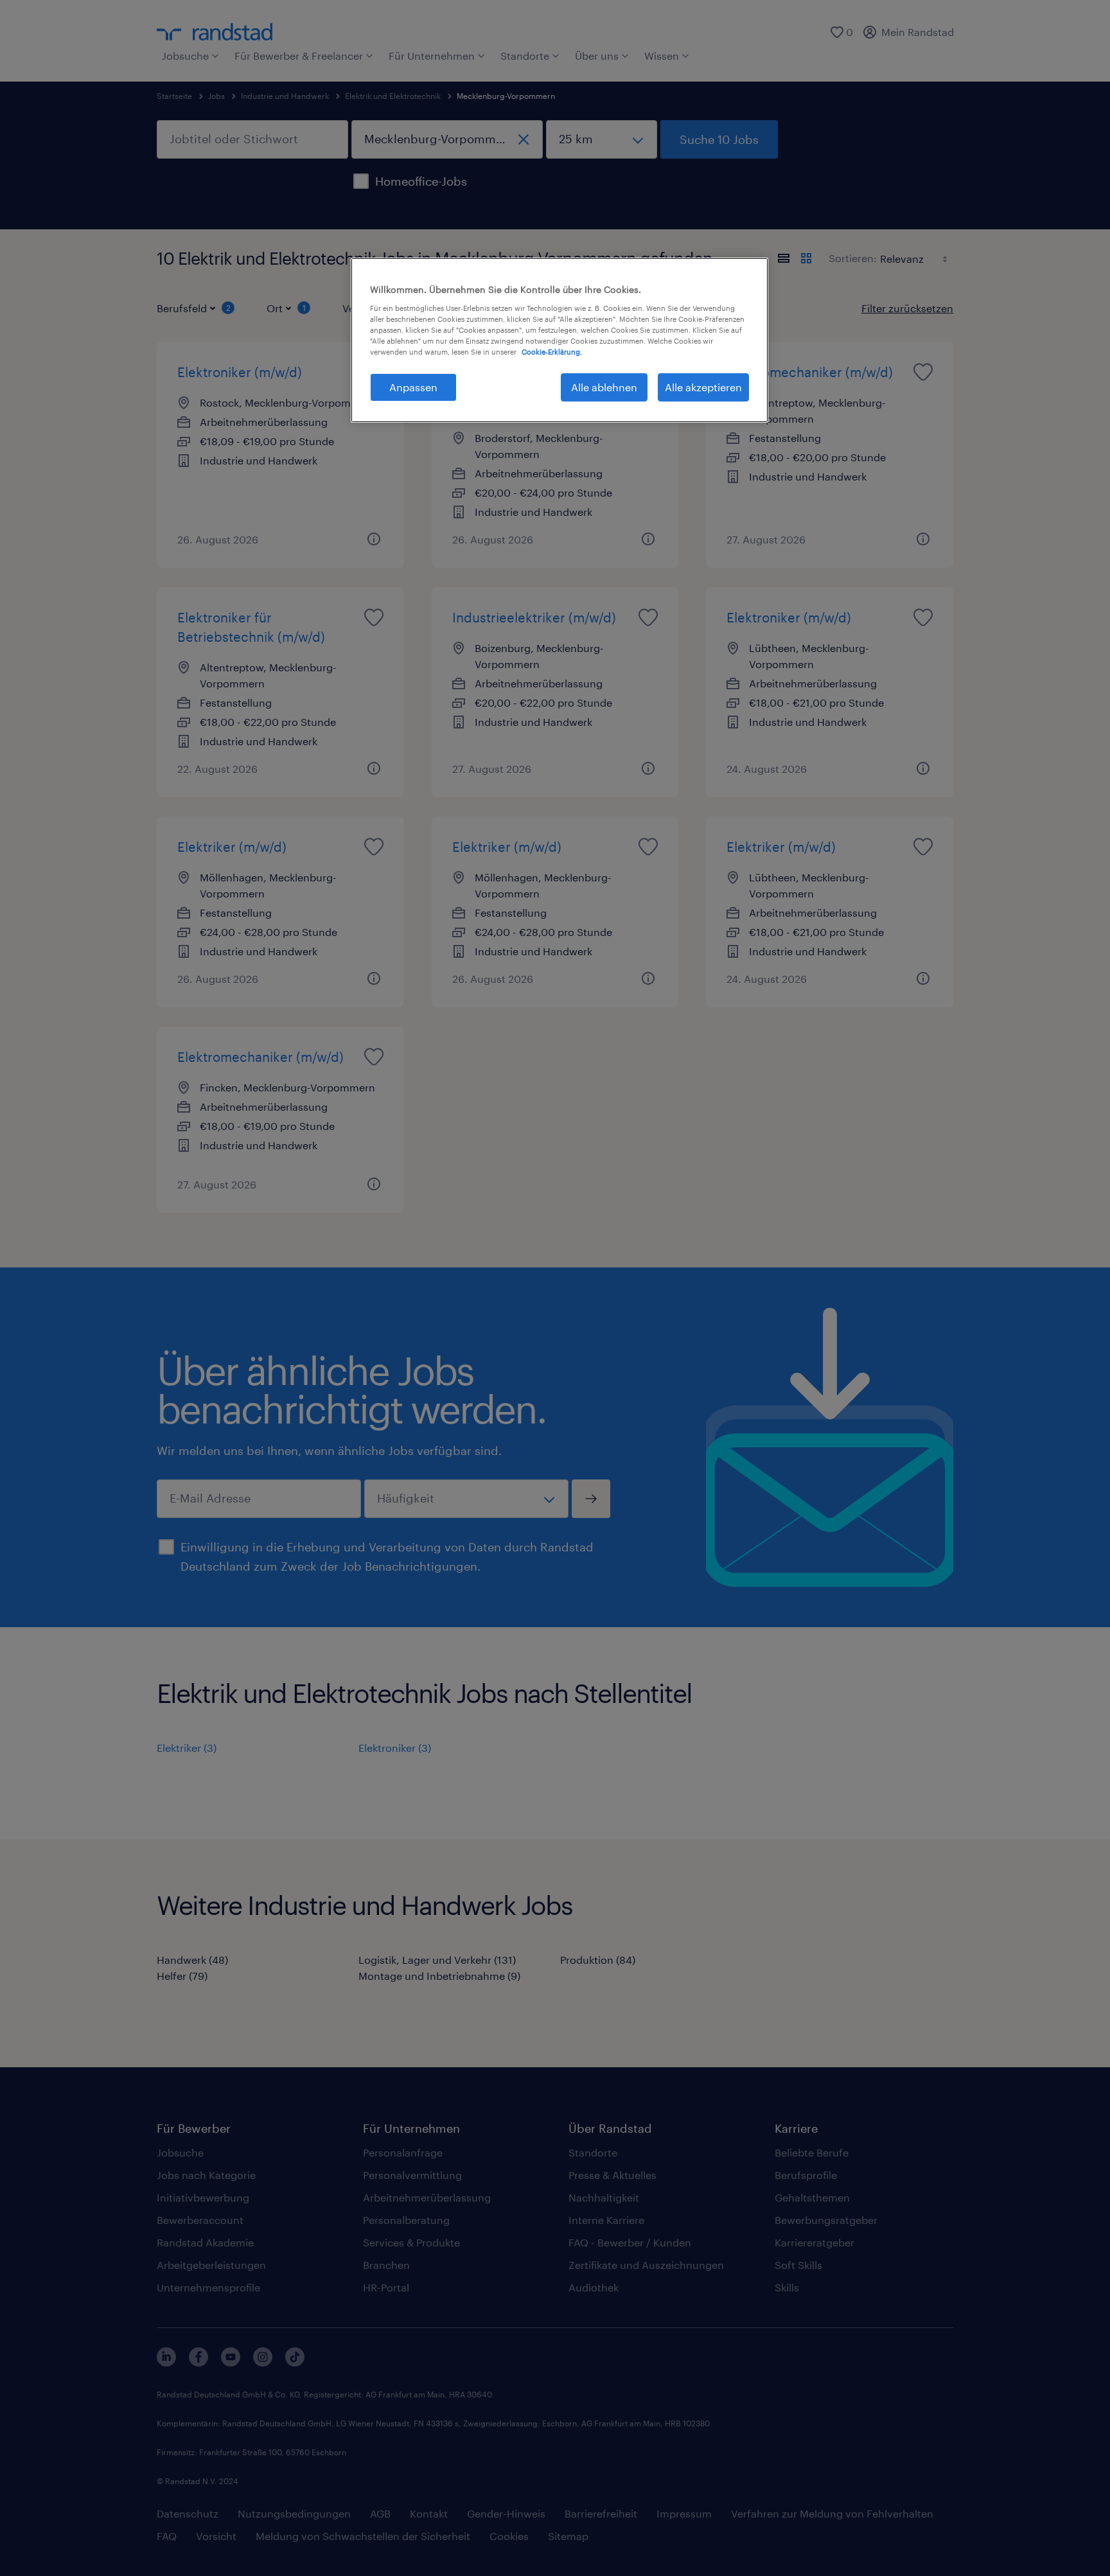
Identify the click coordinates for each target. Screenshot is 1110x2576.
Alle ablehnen (604, 387)
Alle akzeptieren (703, 387)
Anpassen (413, 387)
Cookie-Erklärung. (552, 352)
